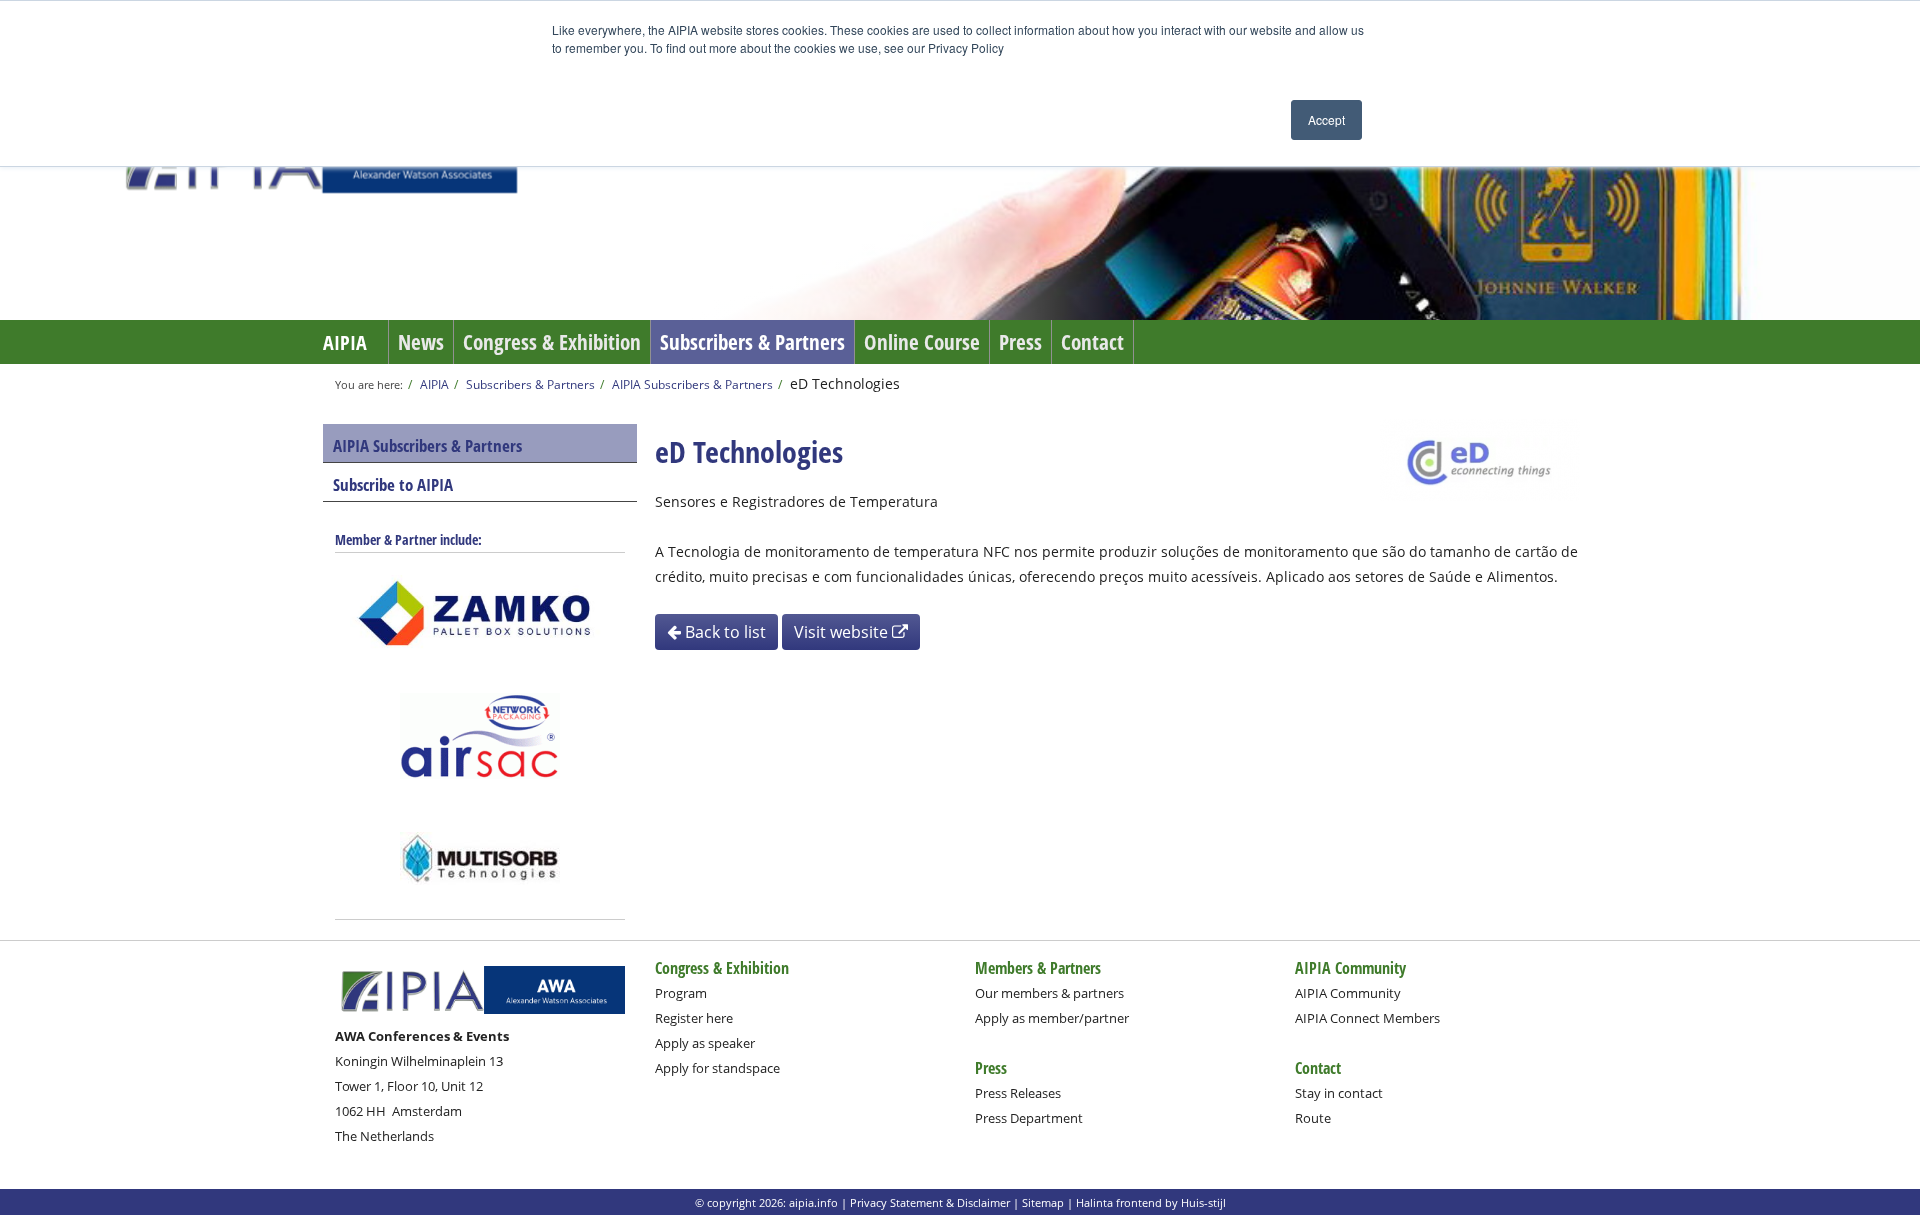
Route (1313, 1118)
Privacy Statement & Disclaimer (930, 1202)
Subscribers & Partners (752, 342)
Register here (694, 1018)
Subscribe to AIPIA (393, 484)
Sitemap (1043, 1202)
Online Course (922, 342)
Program (681, 993)
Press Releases (1018, 1093)
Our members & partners (1049, 993)
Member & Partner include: (408, 539)
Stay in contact (1339, 1093)
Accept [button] (1326, 119)
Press (1020, 342)
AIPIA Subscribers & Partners (692, 384)
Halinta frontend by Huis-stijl (1151, 1202)
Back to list (723, 632)
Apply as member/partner (1052, 1018)
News (421, 342)
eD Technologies (845, 383)
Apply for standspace (717, 1068)
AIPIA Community (1348, 993)
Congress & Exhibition (552, 342)
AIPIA (345, 342)
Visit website (843, 632)
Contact (1092, 342)
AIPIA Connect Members (1367, 1018)
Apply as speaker (705, 1043)
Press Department (1029, 1118)
